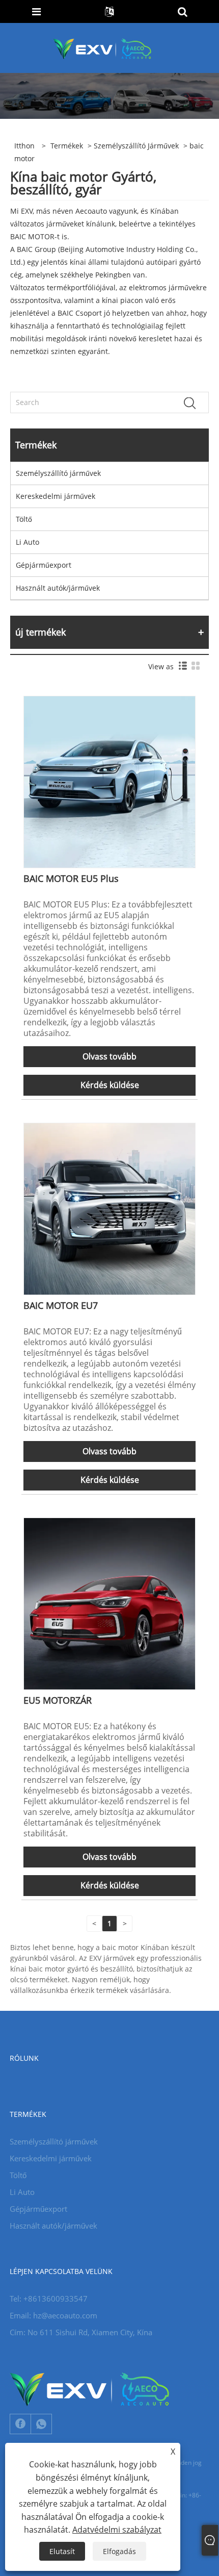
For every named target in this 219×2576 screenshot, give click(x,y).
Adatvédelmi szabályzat (117, 2530)
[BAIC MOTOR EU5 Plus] (109, 781)
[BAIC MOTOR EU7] (109, 1208)
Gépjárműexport (44, 565)
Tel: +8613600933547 (49, 2299)
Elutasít (62, 2551)
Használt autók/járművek (58, 588)
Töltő (24, 519)
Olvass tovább (109, 1056)
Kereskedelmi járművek (56, 496)
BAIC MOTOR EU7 (61, 1305)
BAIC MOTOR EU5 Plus (71, 878)
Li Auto (28, 542)
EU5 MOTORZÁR (58, 1700)
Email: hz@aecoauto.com (53, 2315)
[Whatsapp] (41, 2424)
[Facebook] (20, 2424)
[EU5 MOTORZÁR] (109, 1603)
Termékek (67, 146)
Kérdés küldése (110, 1085)
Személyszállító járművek (136, 146)
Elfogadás (119, 2551)
